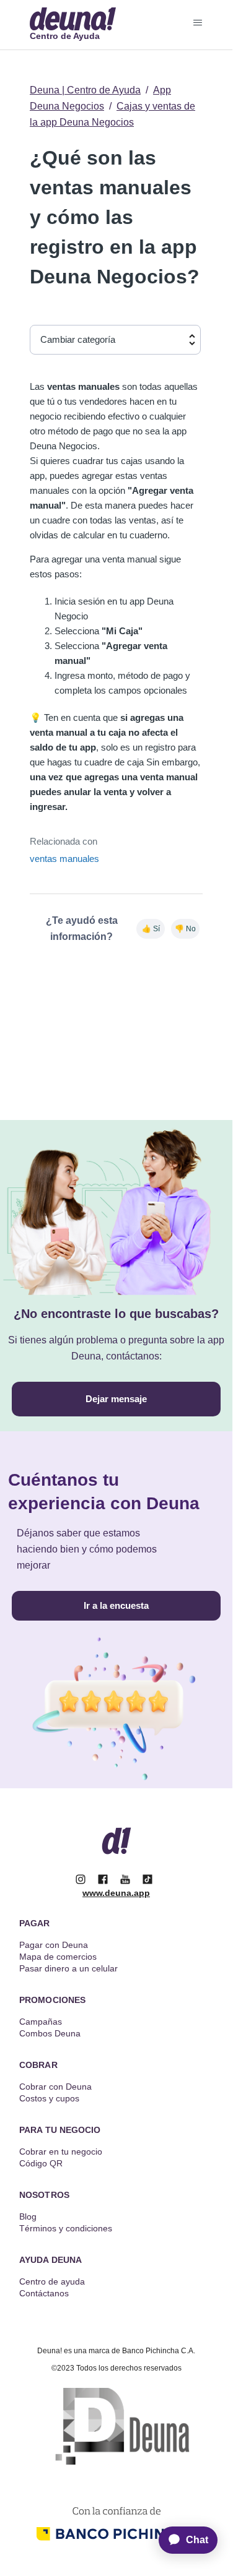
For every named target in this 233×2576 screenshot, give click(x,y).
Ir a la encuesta (116, 1605)
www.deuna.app (116, 1893)
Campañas (41, 2022)
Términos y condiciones (66, 2228)
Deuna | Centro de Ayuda (85, 90)
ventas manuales (64, 859)
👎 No (185, 929)
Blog (28, 2216)
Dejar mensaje (116, 1399)
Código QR (41, 2163)
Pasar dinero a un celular (68, 1968)
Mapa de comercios (58, 1957)
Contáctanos (44, 2293)
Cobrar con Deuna (55, 2087)
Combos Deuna (50, 2033)
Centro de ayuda (52, 2281)
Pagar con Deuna (54, 1945)
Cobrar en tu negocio (61, 2152)
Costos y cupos (49, 2098)
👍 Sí (151, 929)
